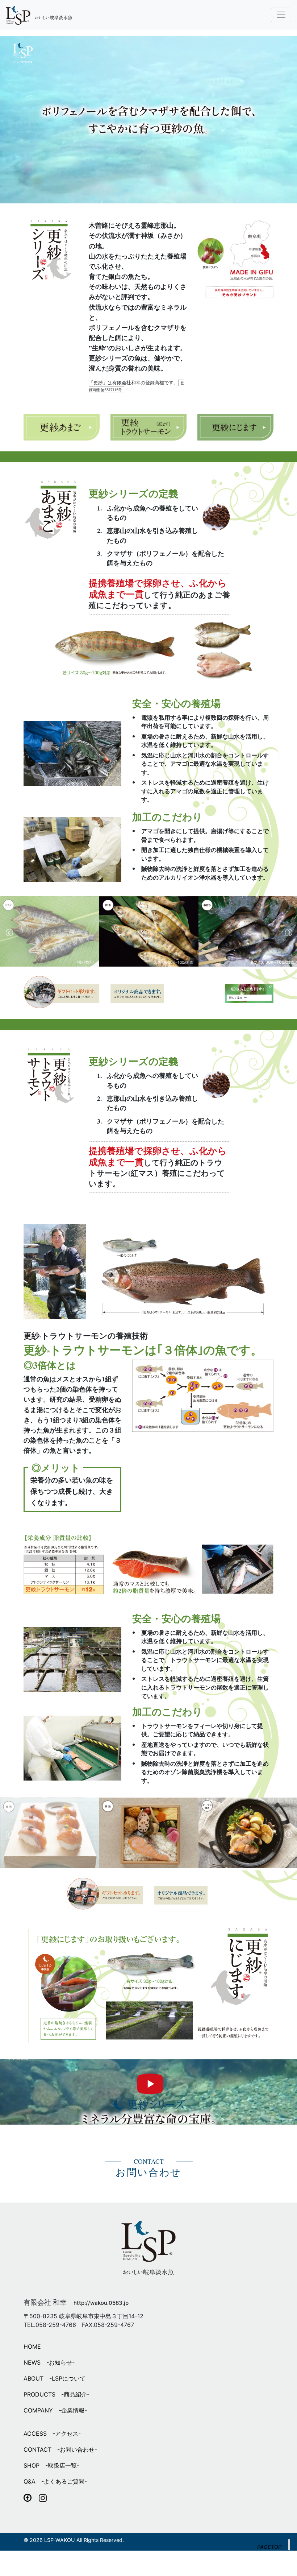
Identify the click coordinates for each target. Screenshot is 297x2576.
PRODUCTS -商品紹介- (57, 2394)
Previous (289, 933)
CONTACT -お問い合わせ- (60, 2449)
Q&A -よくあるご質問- (55, 2481)
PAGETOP (269, 2547)
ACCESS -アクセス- (52, 2434)
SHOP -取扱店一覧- (51, 2465)
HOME (32, 2346)
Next (9, 933)
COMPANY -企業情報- (55, 2410)
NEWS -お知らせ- (49, 2362)
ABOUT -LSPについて (55, 2378)
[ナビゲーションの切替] (281, 15)
